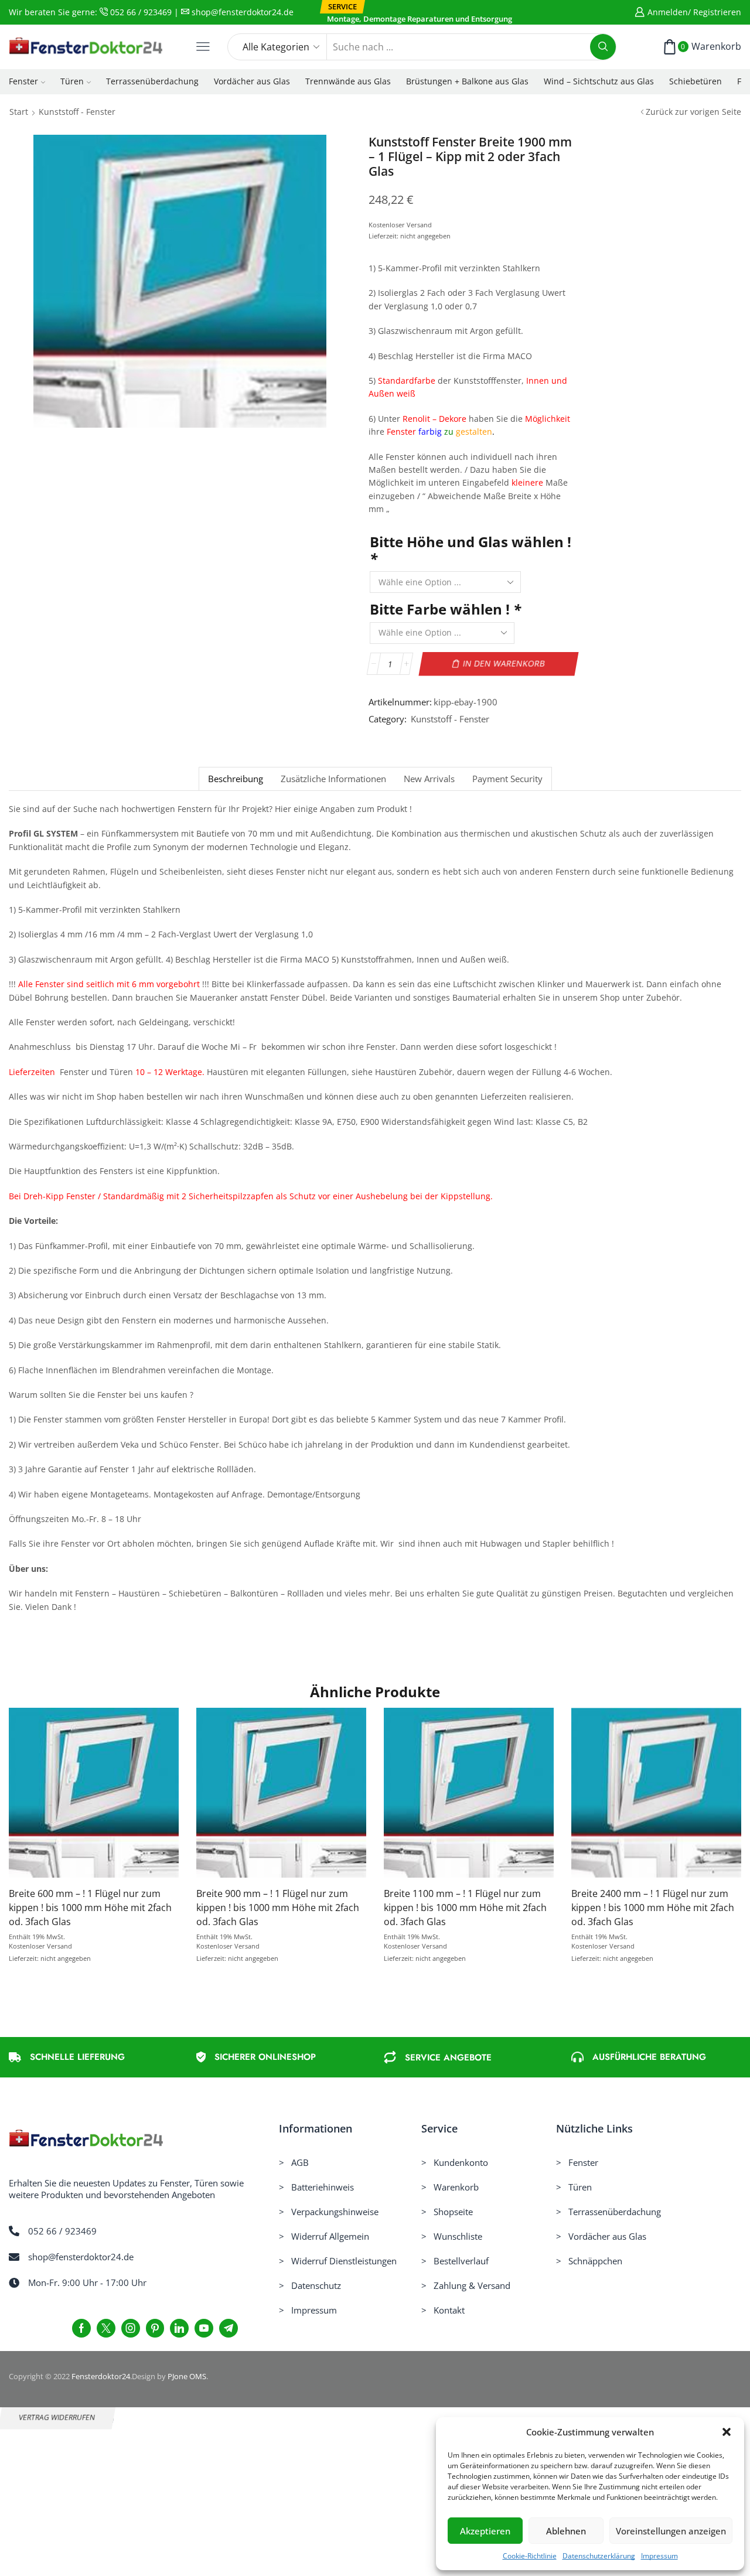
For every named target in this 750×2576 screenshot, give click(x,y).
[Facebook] (81, 2328)
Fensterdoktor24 (101, 2376)
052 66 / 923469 (140, 12)
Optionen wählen (94, 1797)
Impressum (659, 2556)
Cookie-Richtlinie (530, 2556)
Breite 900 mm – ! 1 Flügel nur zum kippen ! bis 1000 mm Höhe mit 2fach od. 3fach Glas (278, 1908)
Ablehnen (566, 2531)
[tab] (235, 779)
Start (19, 112)
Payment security (507, 779)
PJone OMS (187, 2376)
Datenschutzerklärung (599, 2556)
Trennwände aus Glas (348, 81)
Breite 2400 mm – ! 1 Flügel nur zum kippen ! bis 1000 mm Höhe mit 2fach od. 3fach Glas (653, 1908)
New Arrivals (429, 779)
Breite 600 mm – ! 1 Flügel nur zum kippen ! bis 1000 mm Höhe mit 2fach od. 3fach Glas (90, 1908)
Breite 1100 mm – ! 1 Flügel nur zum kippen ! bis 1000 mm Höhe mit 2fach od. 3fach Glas (465, 1908)
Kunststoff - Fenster (77, 112)
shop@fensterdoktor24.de (241, 12)
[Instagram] (131, 2328)
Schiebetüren (696, 81)
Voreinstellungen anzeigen (671, 2531)
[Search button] (603, 47)
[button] (727, 2432)
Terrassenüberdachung (152, 81)
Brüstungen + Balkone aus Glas (467, 81)
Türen (72, 81)
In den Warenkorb (504, 663)
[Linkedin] (179, 2328)
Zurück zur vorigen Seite (693, 112)
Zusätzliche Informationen (333, 779)
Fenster (23, 81)
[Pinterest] (155, 2328)
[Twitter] (106, 2328)
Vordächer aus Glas (252, 81)
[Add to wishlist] (70, 1797)
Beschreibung (236, 779)
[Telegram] (229, 2328)
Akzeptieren (485, 2531)
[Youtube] (204, 2328)
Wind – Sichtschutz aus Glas (599, 81)
